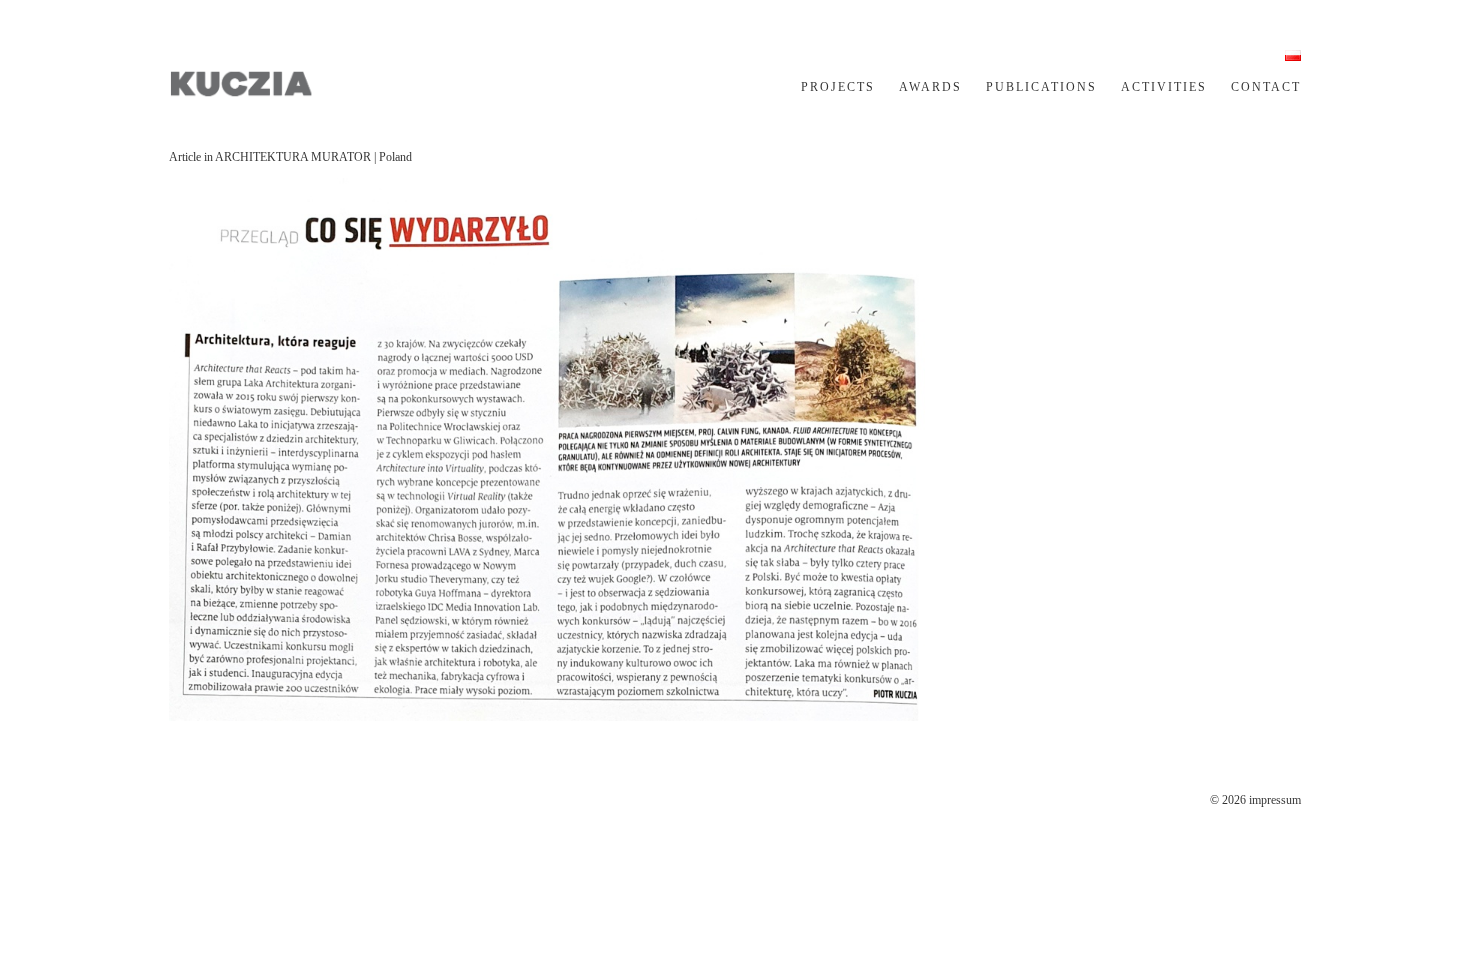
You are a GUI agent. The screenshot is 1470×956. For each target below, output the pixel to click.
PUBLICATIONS (1041, 87)
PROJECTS (838, 87)
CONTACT (1266, 87)
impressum (1275, 800)
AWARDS (930, 87)
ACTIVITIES (1164, 87)
